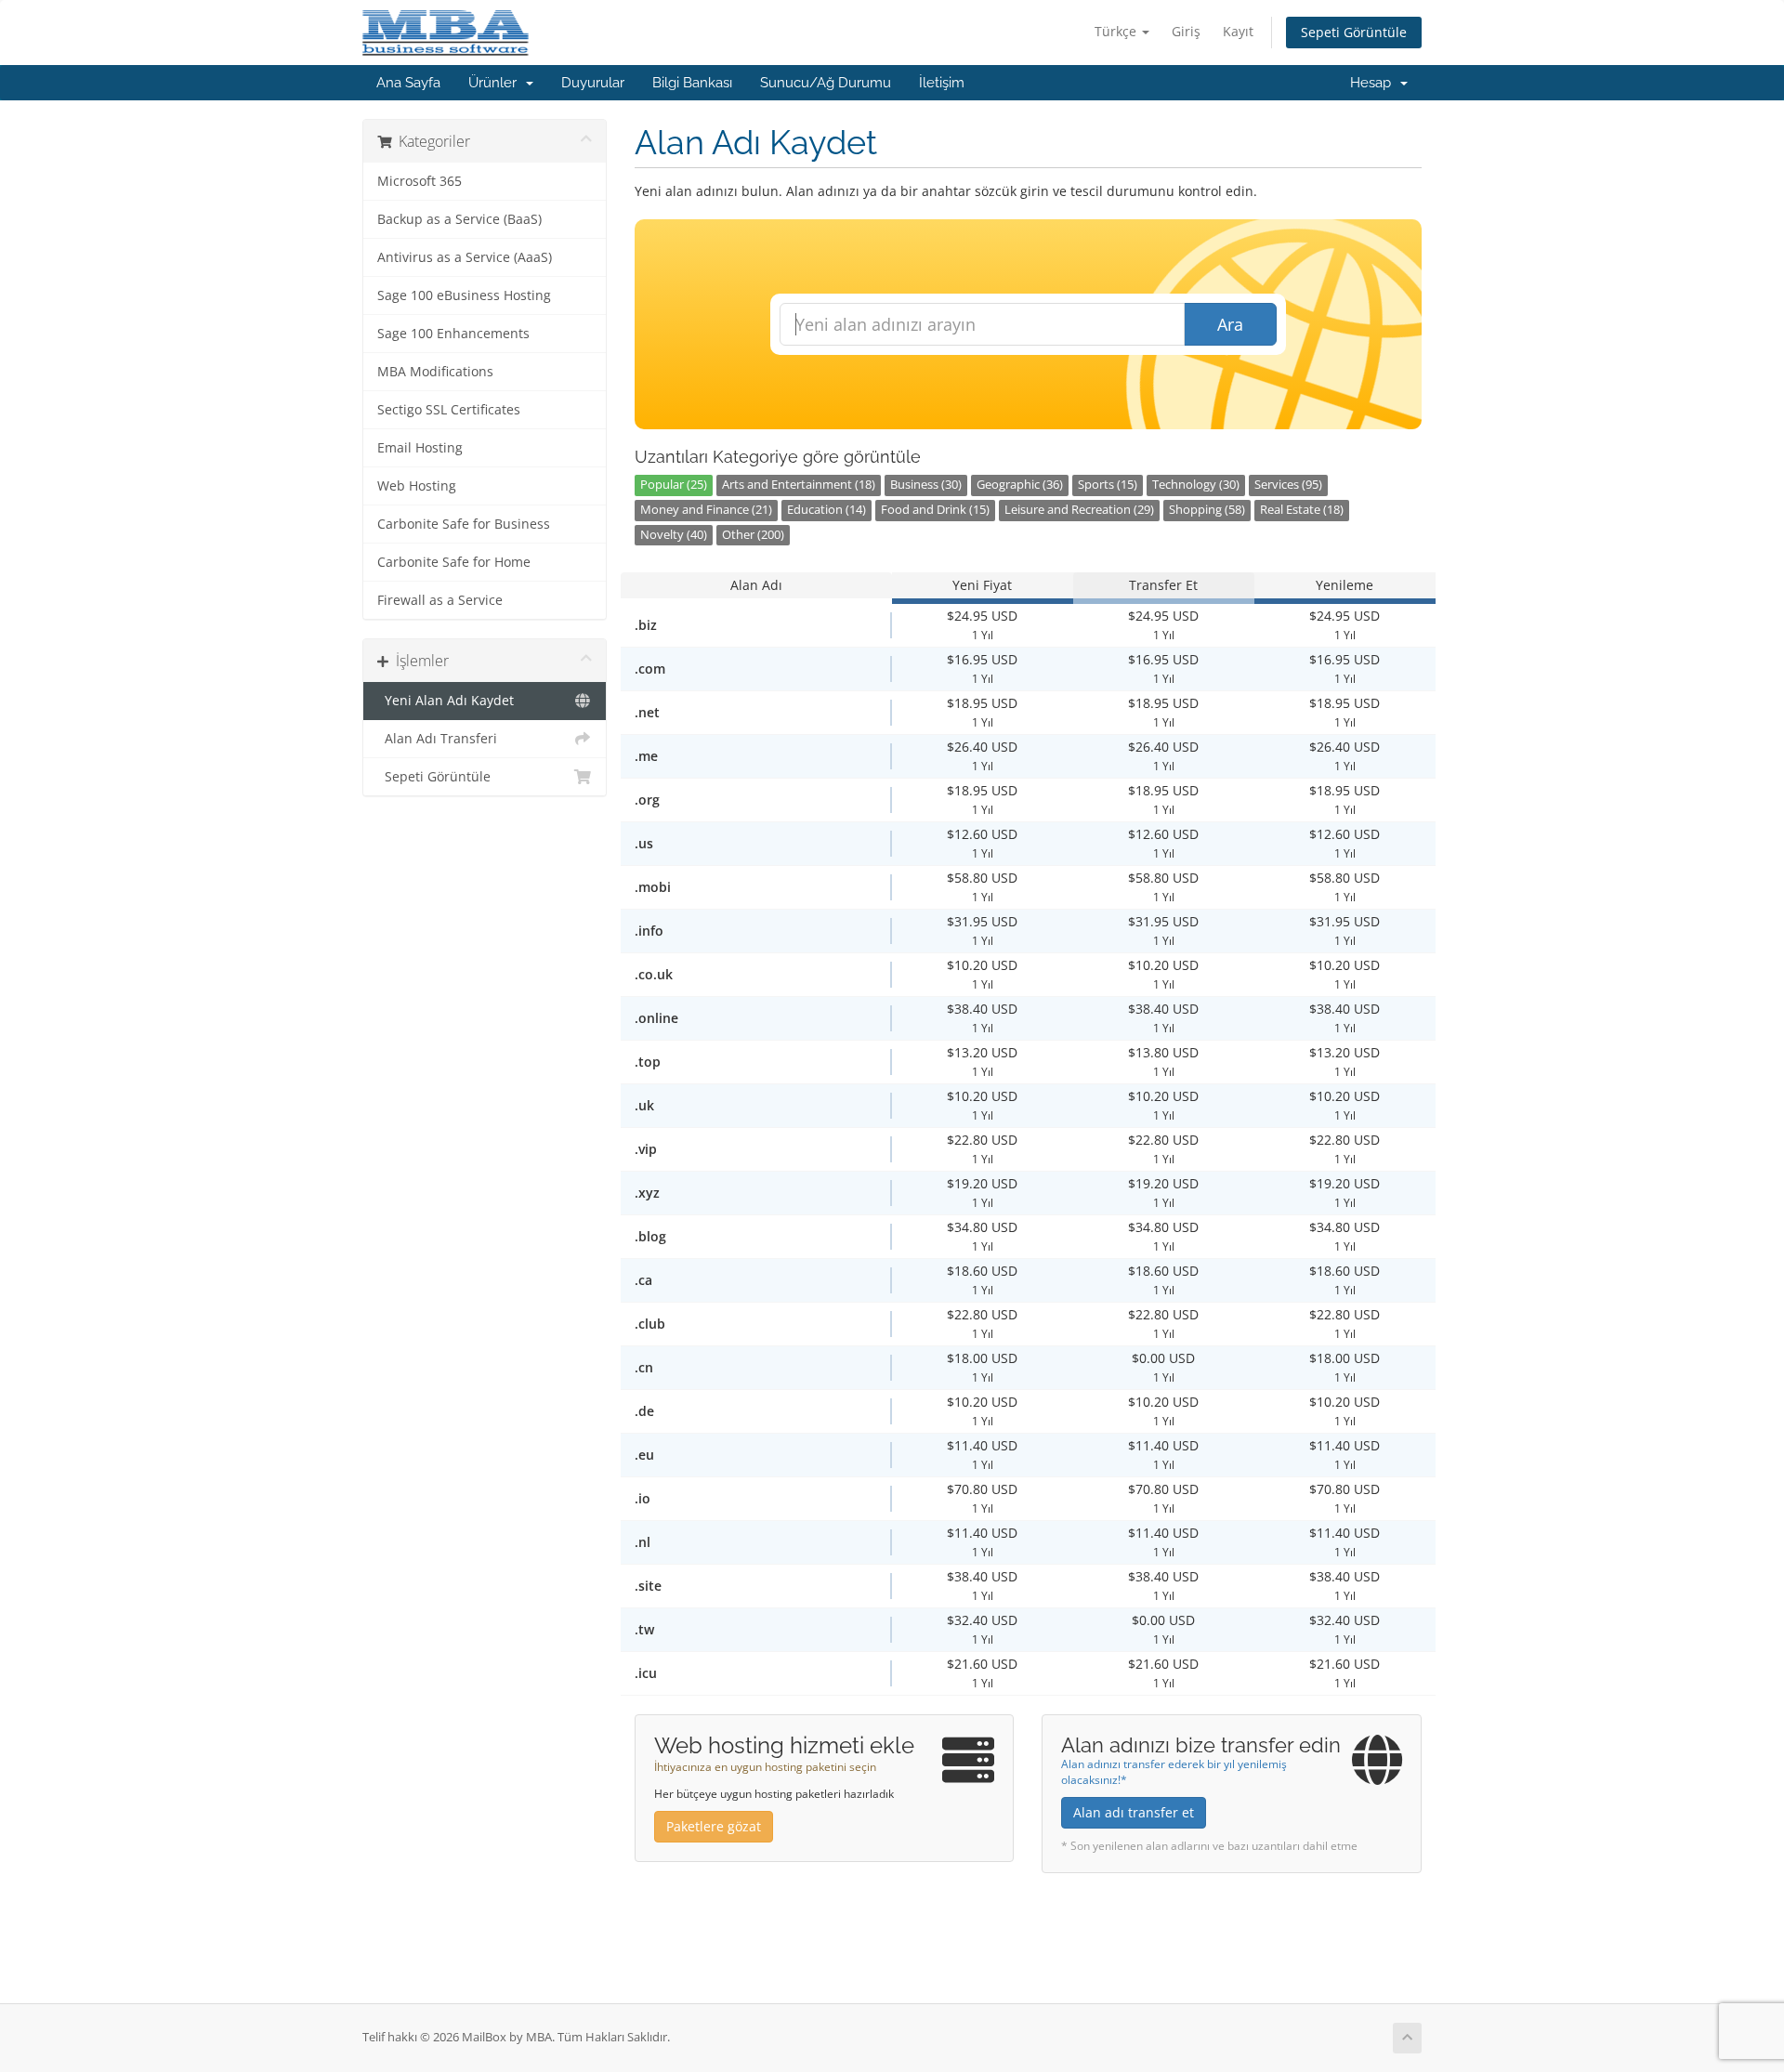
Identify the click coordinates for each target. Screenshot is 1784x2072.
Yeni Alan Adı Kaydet (446, 701)
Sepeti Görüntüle (1354, 32)
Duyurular (593, 83)
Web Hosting (417, 486)
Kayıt (1238, 31)
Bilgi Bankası (692, 83)
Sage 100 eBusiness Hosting (464, 295)
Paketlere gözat (714, 1826)
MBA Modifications (435, 372)
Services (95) (1288, 485)
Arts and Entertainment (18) (799, 485)
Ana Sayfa (408, 83)
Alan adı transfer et (1134, 1812)
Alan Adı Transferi (437, 739)
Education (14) (826, 510)
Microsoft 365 (420, 181)
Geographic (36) (1020, 485)
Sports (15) (1108, 485)
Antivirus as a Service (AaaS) (465, 257)
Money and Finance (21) (706, 510)
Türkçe (1117, 31)
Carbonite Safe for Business (464, 524)
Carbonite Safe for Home (454, 562)
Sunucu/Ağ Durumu (826, 83)
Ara (1230, 324)
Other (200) (753, 535)
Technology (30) (1196, 485)
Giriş (1186, 31)
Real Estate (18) (1302, 510)
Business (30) (926, 485)
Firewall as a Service (440, 600)
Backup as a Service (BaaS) (459, 219)
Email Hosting (420, 448)
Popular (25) (674, 485)
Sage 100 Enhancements (453, 334)
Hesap (1374, 83)
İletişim (942, 83)
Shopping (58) (1207, 510)
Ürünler (496, 83)
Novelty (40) (674, 535)
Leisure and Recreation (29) (1079, 510)
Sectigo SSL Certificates (449, 410)
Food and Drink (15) (935, 510)
